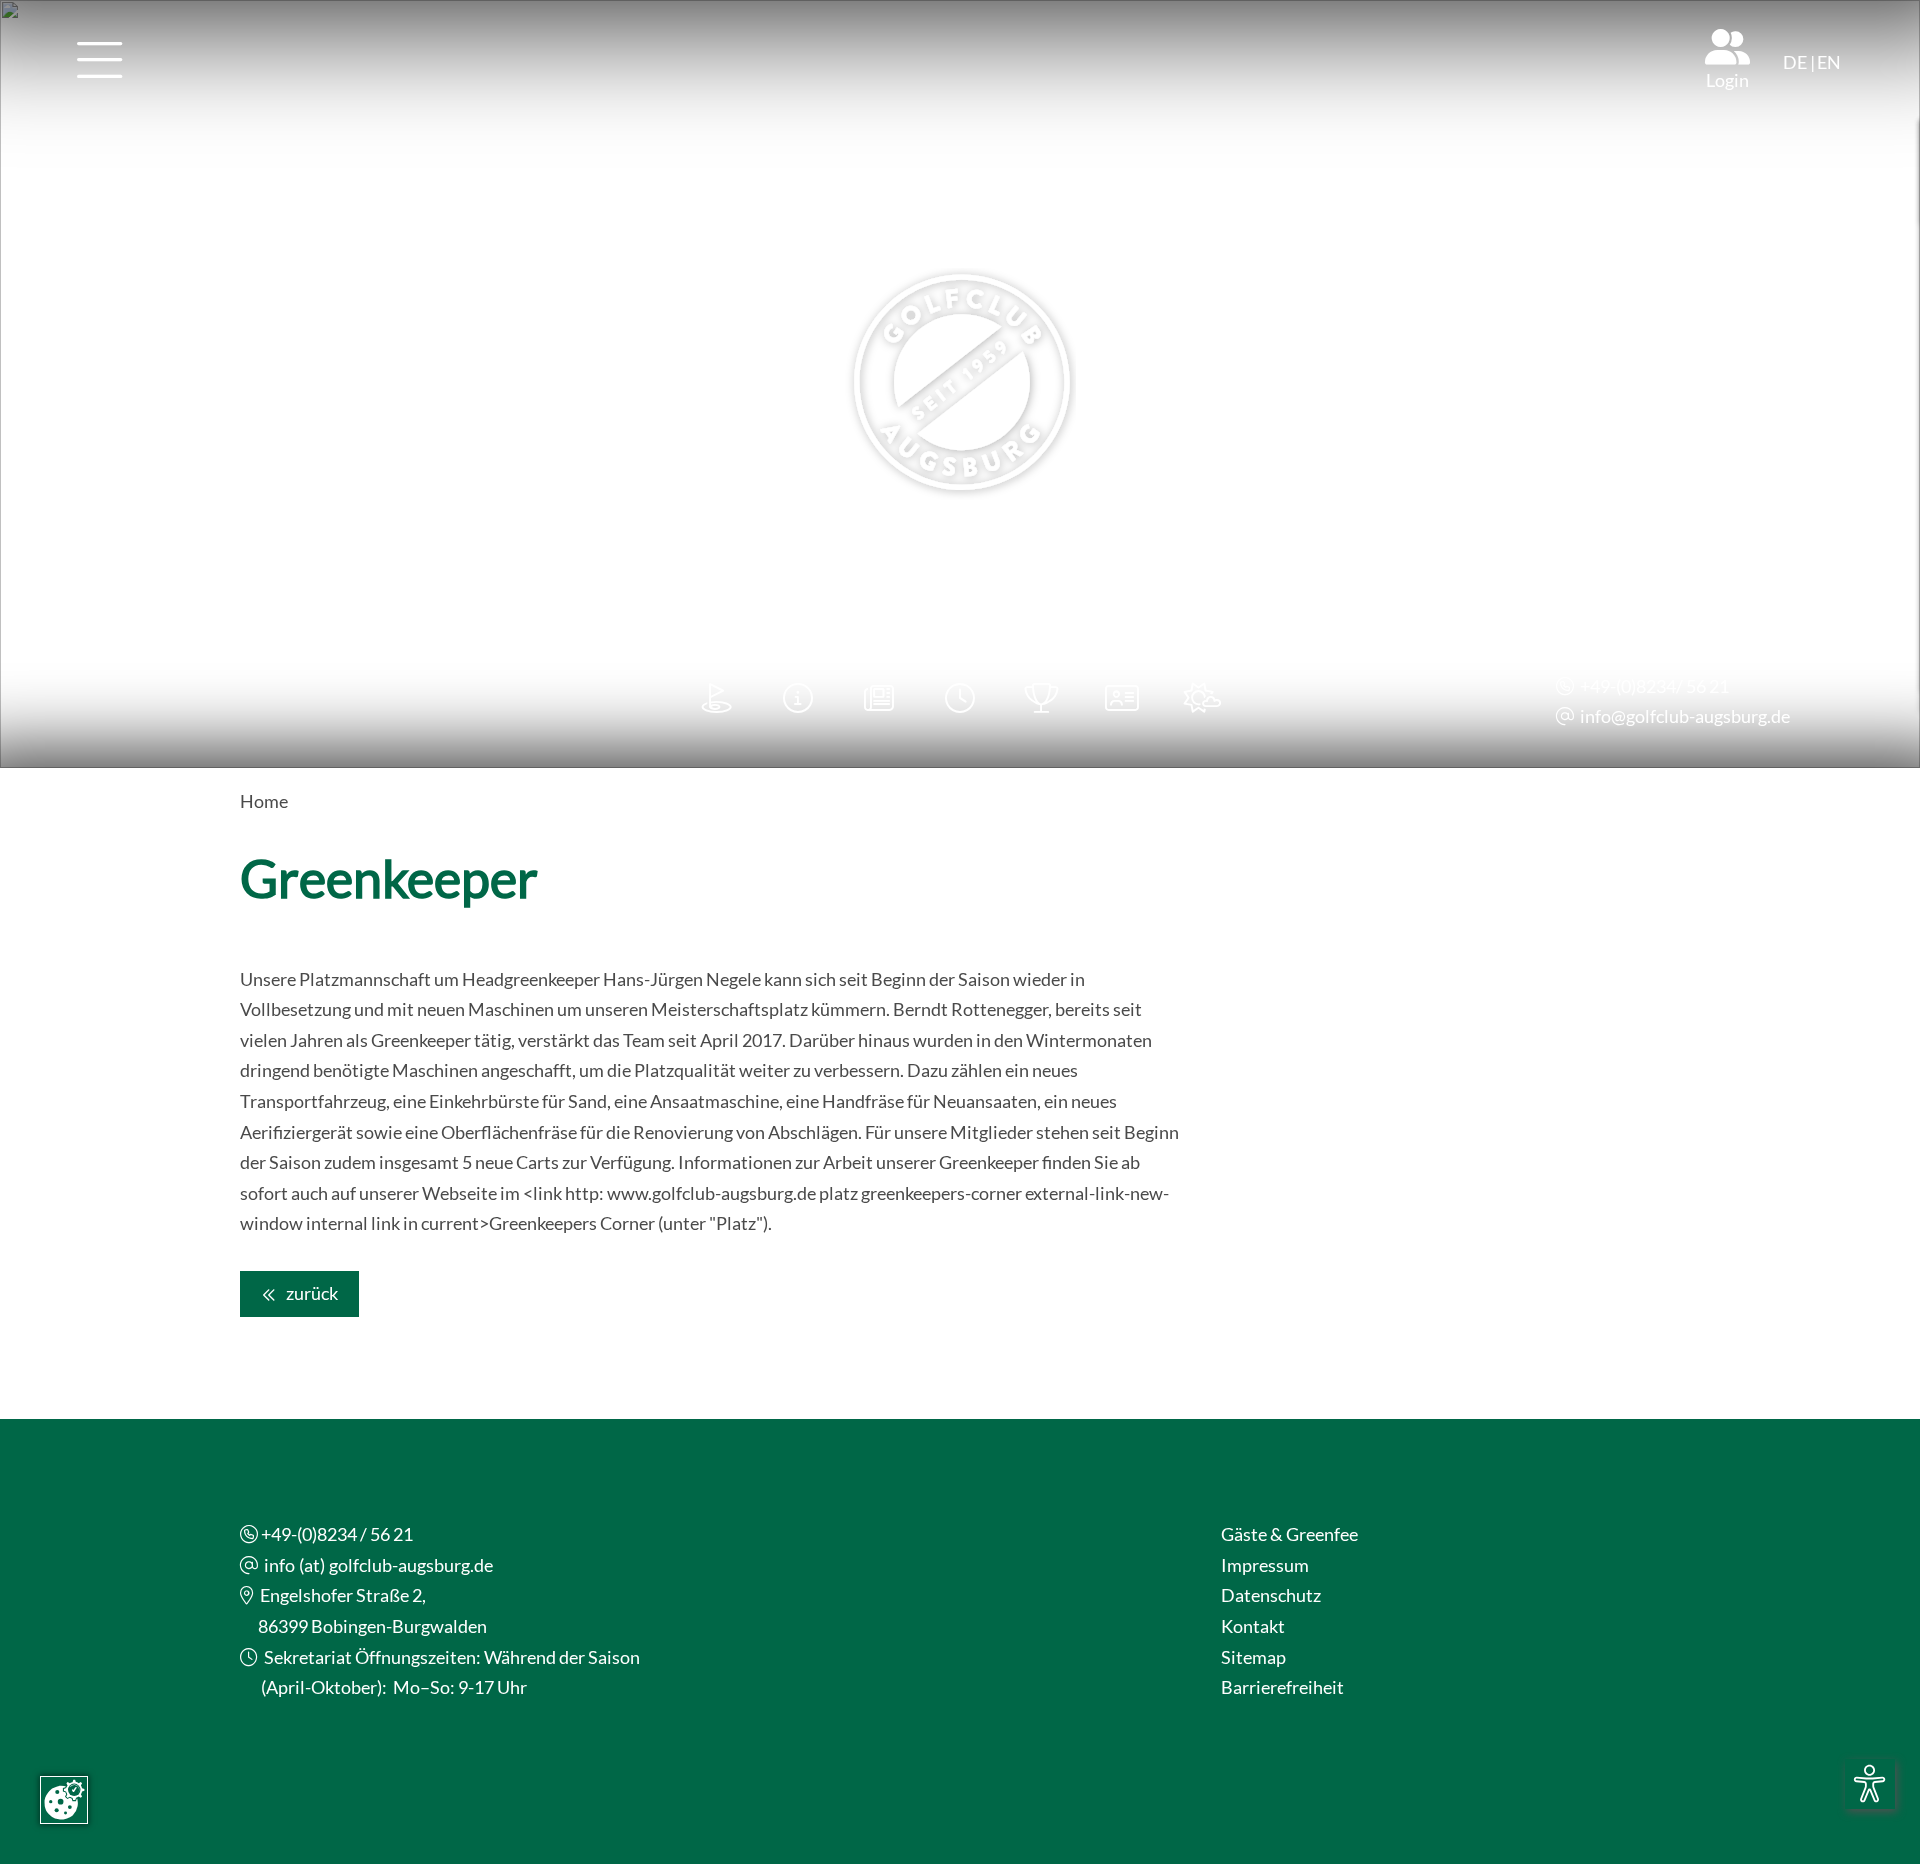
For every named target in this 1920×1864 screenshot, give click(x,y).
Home (264, 801)
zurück (310, 1293)
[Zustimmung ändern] (64, 1800)
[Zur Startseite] (960, 384)
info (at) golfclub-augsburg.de (378, 1565)
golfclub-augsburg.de (1708, 716)
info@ (1603, 716)
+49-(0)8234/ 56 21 (1654, 686)
